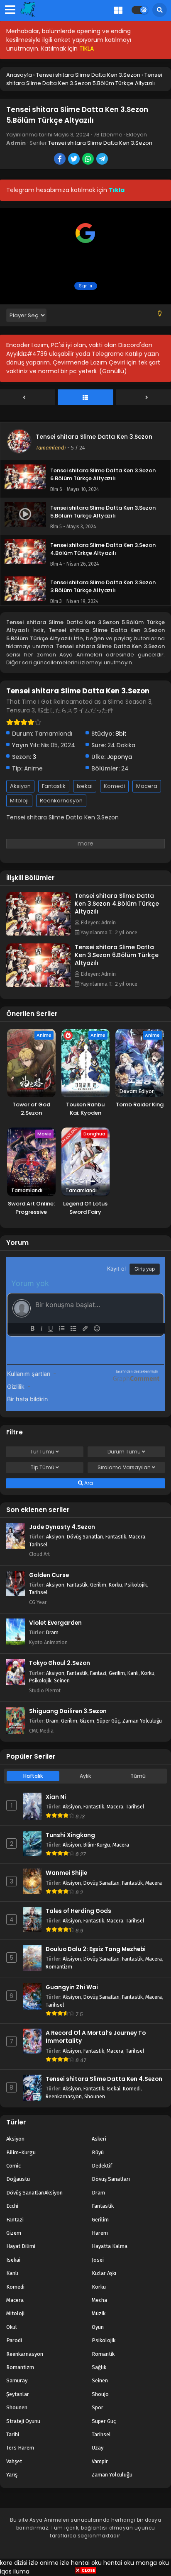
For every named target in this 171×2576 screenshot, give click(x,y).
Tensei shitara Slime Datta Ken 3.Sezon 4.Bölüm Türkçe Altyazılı (117, 904)
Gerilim (98, 1585)
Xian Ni (56, 1797)
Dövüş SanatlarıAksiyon (34, 2193)
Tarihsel (38, 1544)
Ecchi (12, 2206)
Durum (124, 1452)
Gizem (87, 1721)
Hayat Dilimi (21, 2246)
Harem (100, 2233)
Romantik (103, 2354)
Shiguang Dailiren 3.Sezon (68, 1711)
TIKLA (87, 49)
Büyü (98, 2152)
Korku (115, 1585)
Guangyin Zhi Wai (72, 1987)
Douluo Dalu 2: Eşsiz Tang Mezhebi (96, 1949)
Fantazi (98, 1673)
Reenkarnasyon (61, 801)
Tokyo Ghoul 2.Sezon (60, 1663)
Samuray (17, 2380)
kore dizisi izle (19, 2563)
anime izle (55, 2563)
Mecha (99, 2300)
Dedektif (102, 2166)
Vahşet (14, 2461)
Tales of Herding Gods (78, 1911)
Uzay (98, 2448)
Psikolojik (136, 1585)
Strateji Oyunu (23, 2421)
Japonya (120, 757)
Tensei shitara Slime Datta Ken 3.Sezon (100, 143)
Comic (13, 2166)
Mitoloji (19, 801)
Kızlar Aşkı (104, 2273)
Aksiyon (20, 786)
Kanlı (133, 1673)
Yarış (12, 2475)
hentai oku (86, 2563)
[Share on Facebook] (60, 160)
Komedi (114, 786)
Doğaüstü (18, 2179)
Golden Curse (49, 1575)
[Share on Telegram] (103, 160)
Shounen (95, 2096)
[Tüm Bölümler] (85, 398)
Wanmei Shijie (66, 1873)
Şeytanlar (18, 2394)
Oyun (98, 2327)
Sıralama (124, 1467)
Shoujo (100, 2394)
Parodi (14, 2340)
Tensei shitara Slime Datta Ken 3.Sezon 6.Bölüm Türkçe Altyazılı (117, 955)
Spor (98, 2407)
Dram (52, 1632)
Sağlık (99, 2367)
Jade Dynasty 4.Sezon (62, 1527)
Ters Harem (20, 2448)
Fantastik (54, 786)
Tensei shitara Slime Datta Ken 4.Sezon (104, 2079)
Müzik (99, 2313)
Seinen (62, 1680)
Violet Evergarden (55, 1623)
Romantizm (59, 1967)
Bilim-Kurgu (97, 1845)
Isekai (85, 786)
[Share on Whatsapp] (89, 160)
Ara (88, 1483)
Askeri (99, 2139)
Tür (42, 1452)
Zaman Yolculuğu (142, 1721)
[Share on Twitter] (75, 160)
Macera (147, 786)
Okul (12, 2327)
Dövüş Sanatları (85, 1537)
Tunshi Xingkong (70, 1835)
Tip (43, 1467)
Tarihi (13, 2434)
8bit (121, 734)
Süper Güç (108, 1721)
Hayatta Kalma (110, 2246)
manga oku (152, 2563)
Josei (98, 2260)
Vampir (100, 2461)
